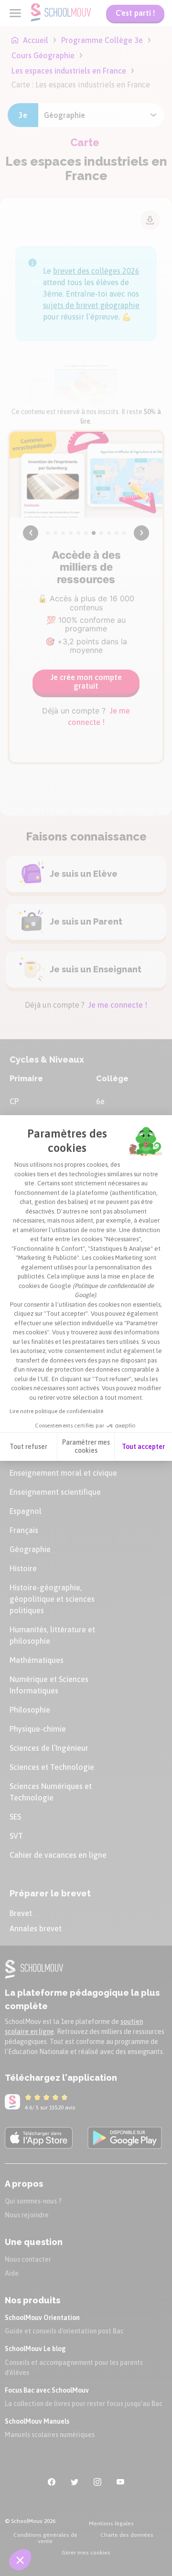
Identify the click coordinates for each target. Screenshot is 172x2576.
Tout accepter (143, 1447)
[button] (20, 2560)
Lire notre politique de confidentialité (56, 1411)
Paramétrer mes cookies (86, 1447)
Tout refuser (28, 1447)
